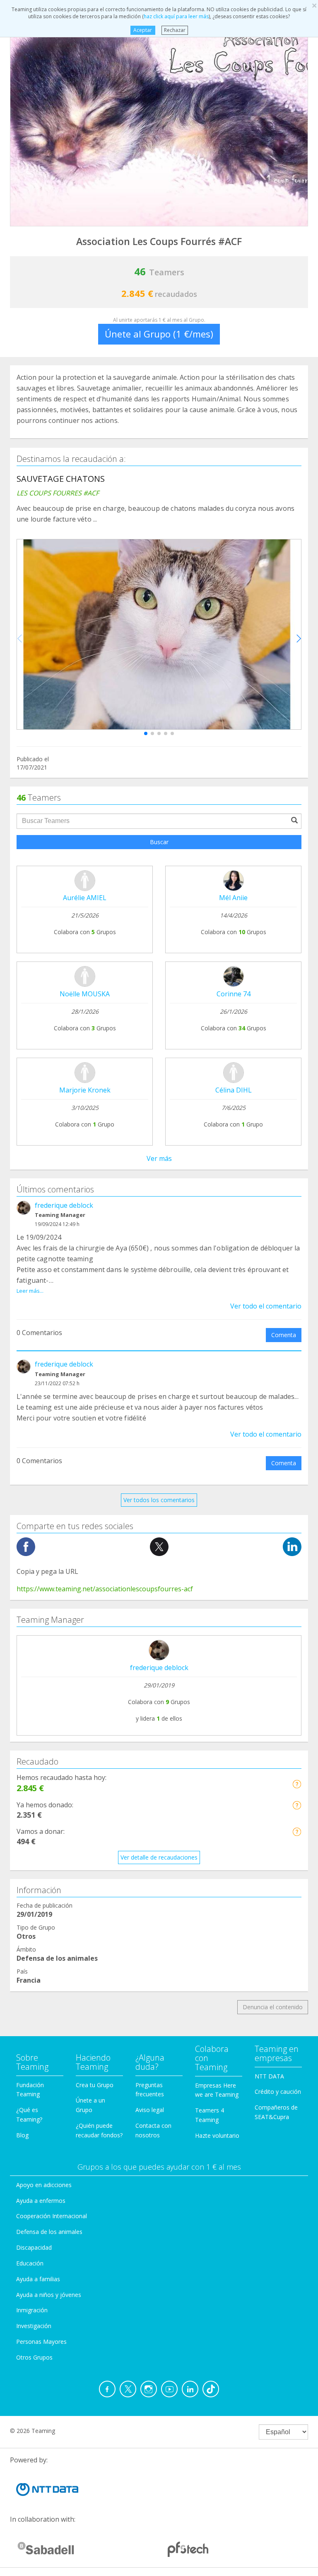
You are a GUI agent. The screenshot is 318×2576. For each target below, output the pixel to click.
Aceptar (143, 30)
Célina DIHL (234, 1090)
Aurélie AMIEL (85, 898)
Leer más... (30, 1291)
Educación (30, 2263)
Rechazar (175, 30)
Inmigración (32, 2310)
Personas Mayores (41, 2342)
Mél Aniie (233, 898)
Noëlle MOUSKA (85, 994)
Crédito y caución (278, 2092)
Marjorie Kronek (85, 1090)
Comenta (284, 1335)
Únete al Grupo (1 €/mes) (159, 334)
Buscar (159, 842)
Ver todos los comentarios (159, 1500)
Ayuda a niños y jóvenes (49, 2295)
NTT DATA (269, 2076)
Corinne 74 (234, 994)
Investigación (34, 2326)
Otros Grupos (34, 2357)
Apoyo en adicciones (44, 2185)
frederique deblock (64, 1205)
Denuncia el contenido (273, 2007)
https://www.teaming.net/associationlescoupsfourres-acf (105, 1589)
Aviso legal (150, 2110)
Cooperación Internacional (52, 2216)
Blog (22, 2135)
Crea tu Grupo (95, 2085)
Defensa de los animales (49, 2232)
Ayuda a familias (38, 2279)
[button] (146, 733)
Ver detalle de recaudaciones (159, 1857)
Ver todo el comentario (266, 1306)
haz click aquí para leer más (176, 16)
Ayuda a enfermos (41, 2201)
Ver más (159, 1158)
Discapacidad (34, 2247)
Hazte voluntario (217, 2135)
